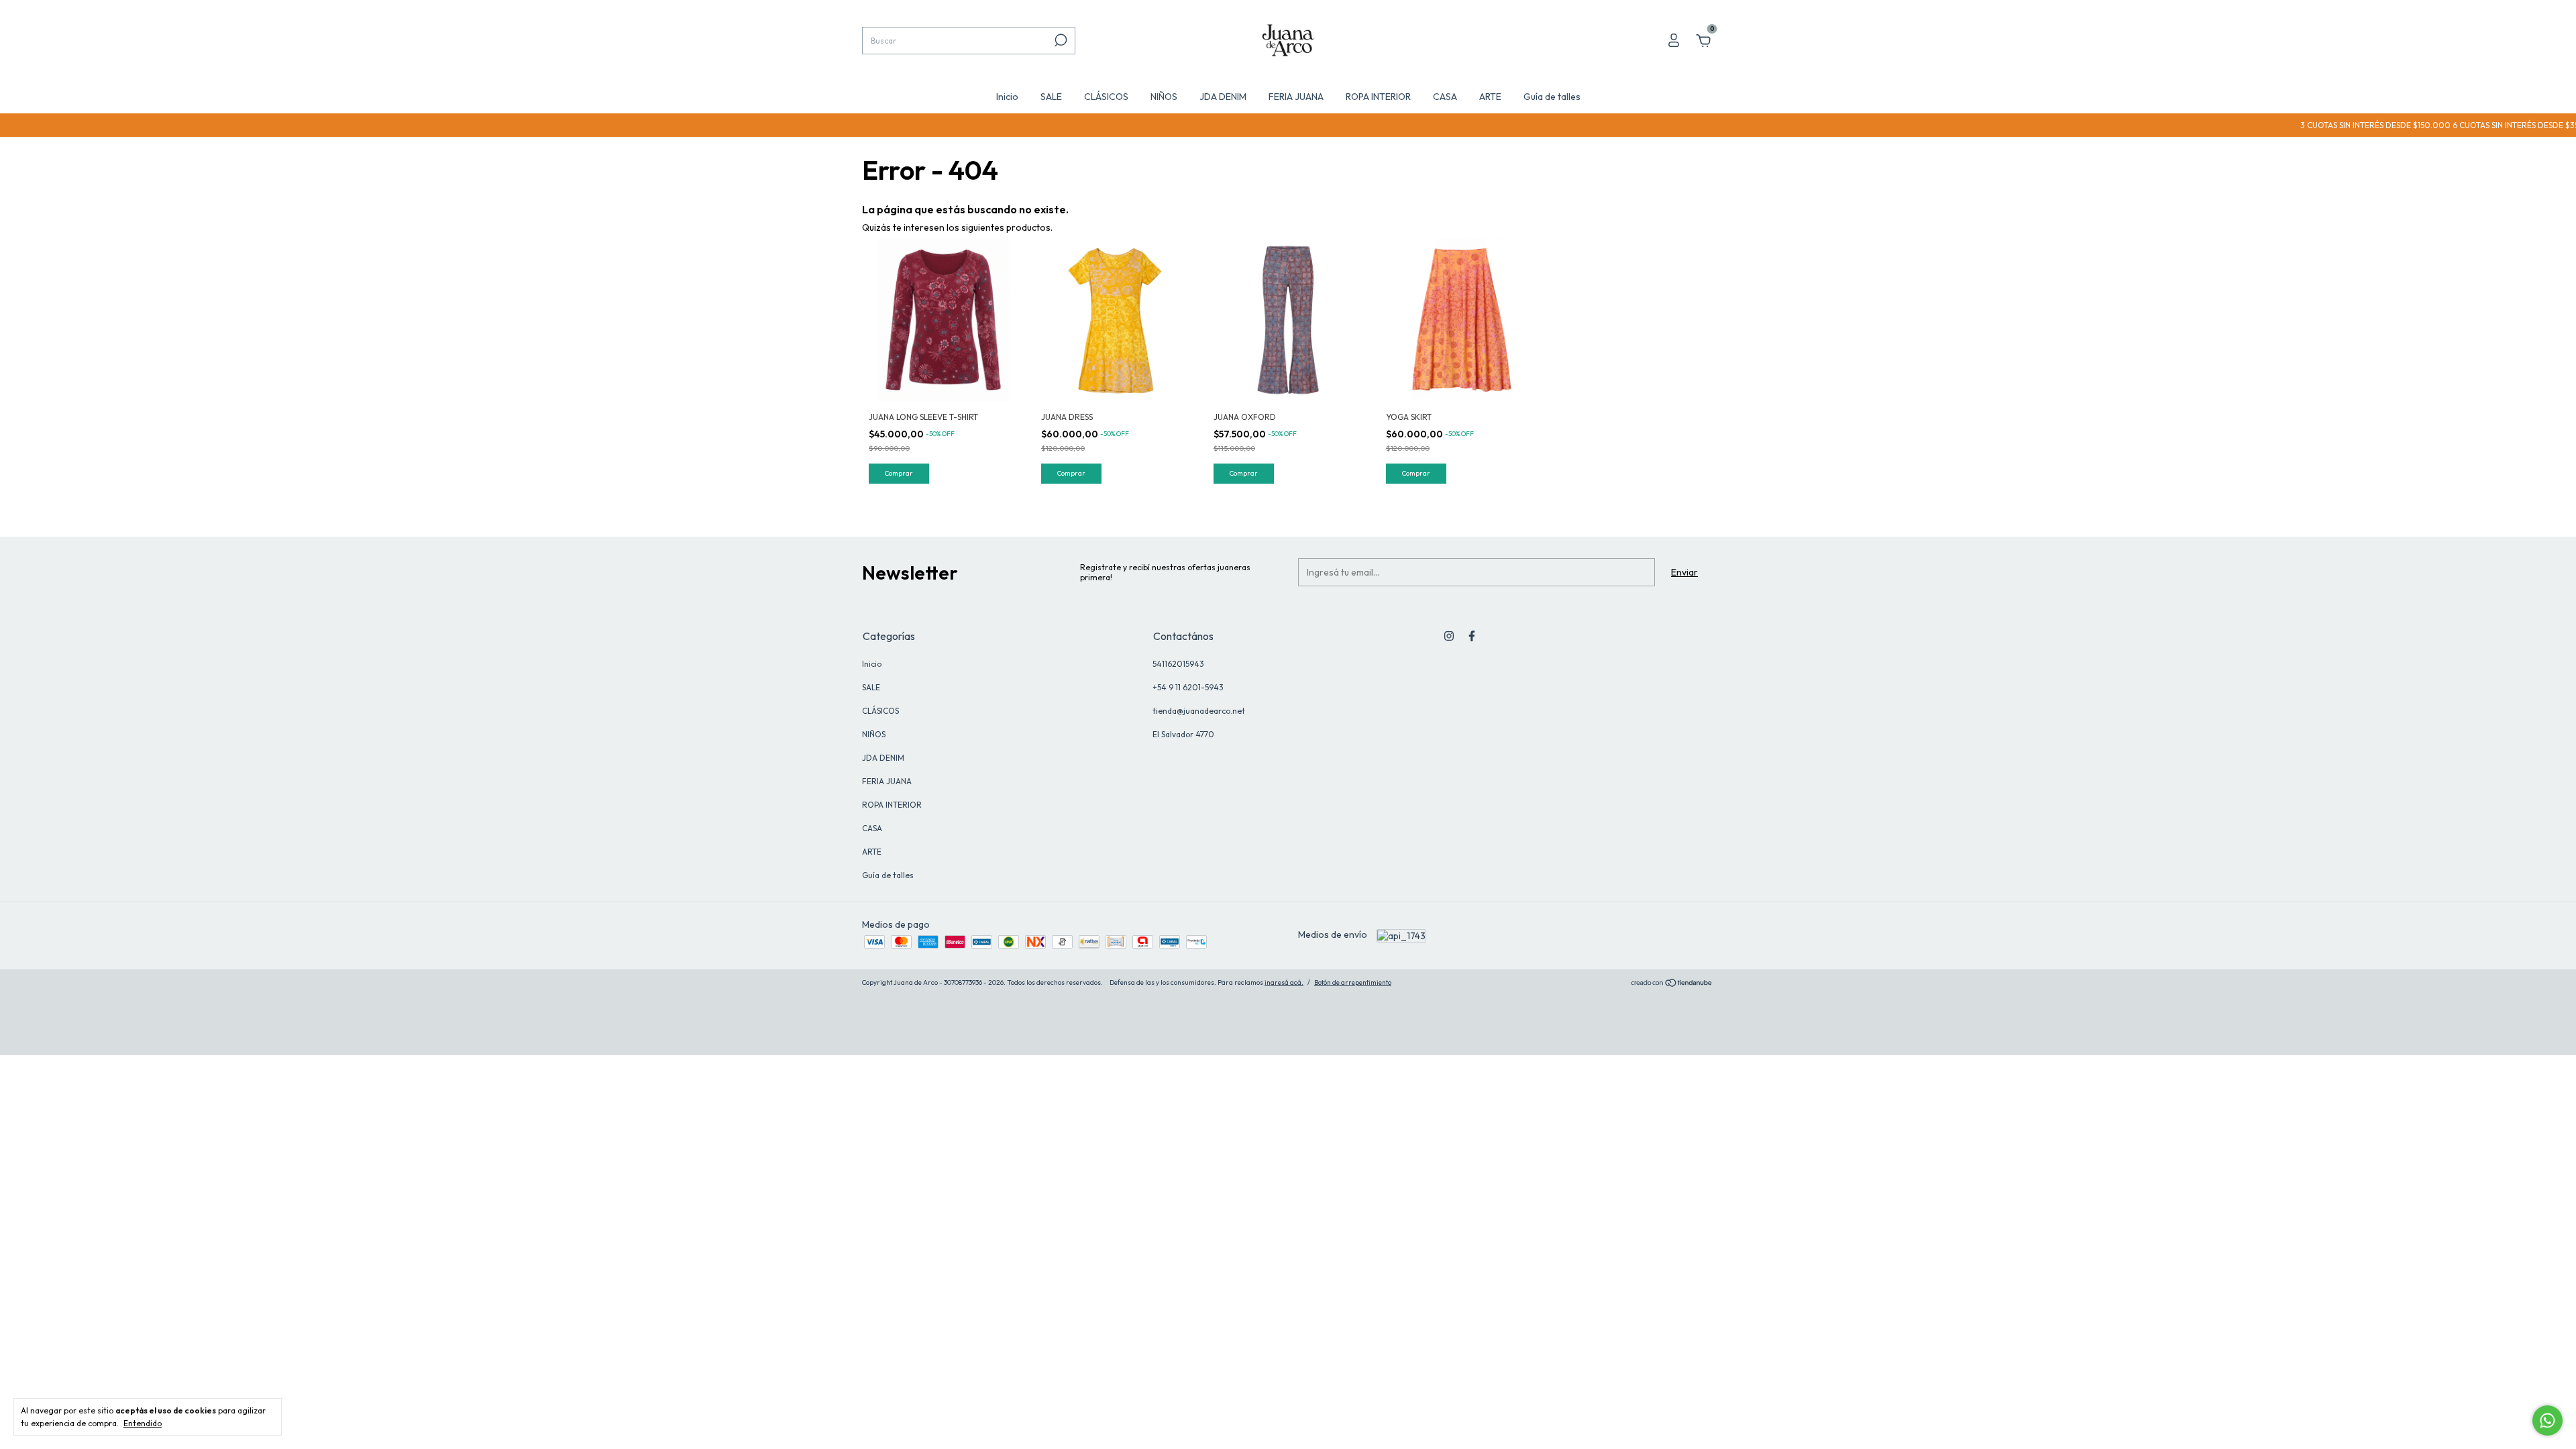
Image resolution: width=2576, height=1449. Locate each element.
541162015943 (1178, 664)
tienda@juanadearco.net (1199, 711)
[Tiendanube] (1672, 984)
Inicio (1007, 97)
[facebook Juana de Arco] (1472, 636)
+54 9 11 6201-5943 (1188, 687)
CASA (1445, 97)
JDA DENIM (1223, 97)
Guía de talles (1552, 97)
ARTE (1490, 97)
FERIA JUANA (1296, 97)
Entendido (143, 1423)
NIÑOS (1164, 97)
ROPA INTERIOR (1378, 97)
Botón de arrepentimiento (1353, 982)
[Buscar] (1060, 40)
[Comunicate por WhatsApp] (2547, 1420)
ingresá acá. (1284, 982)
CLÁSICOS (1106, 97)
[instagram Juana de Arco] (1449, 636)
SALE (1051, 97)
